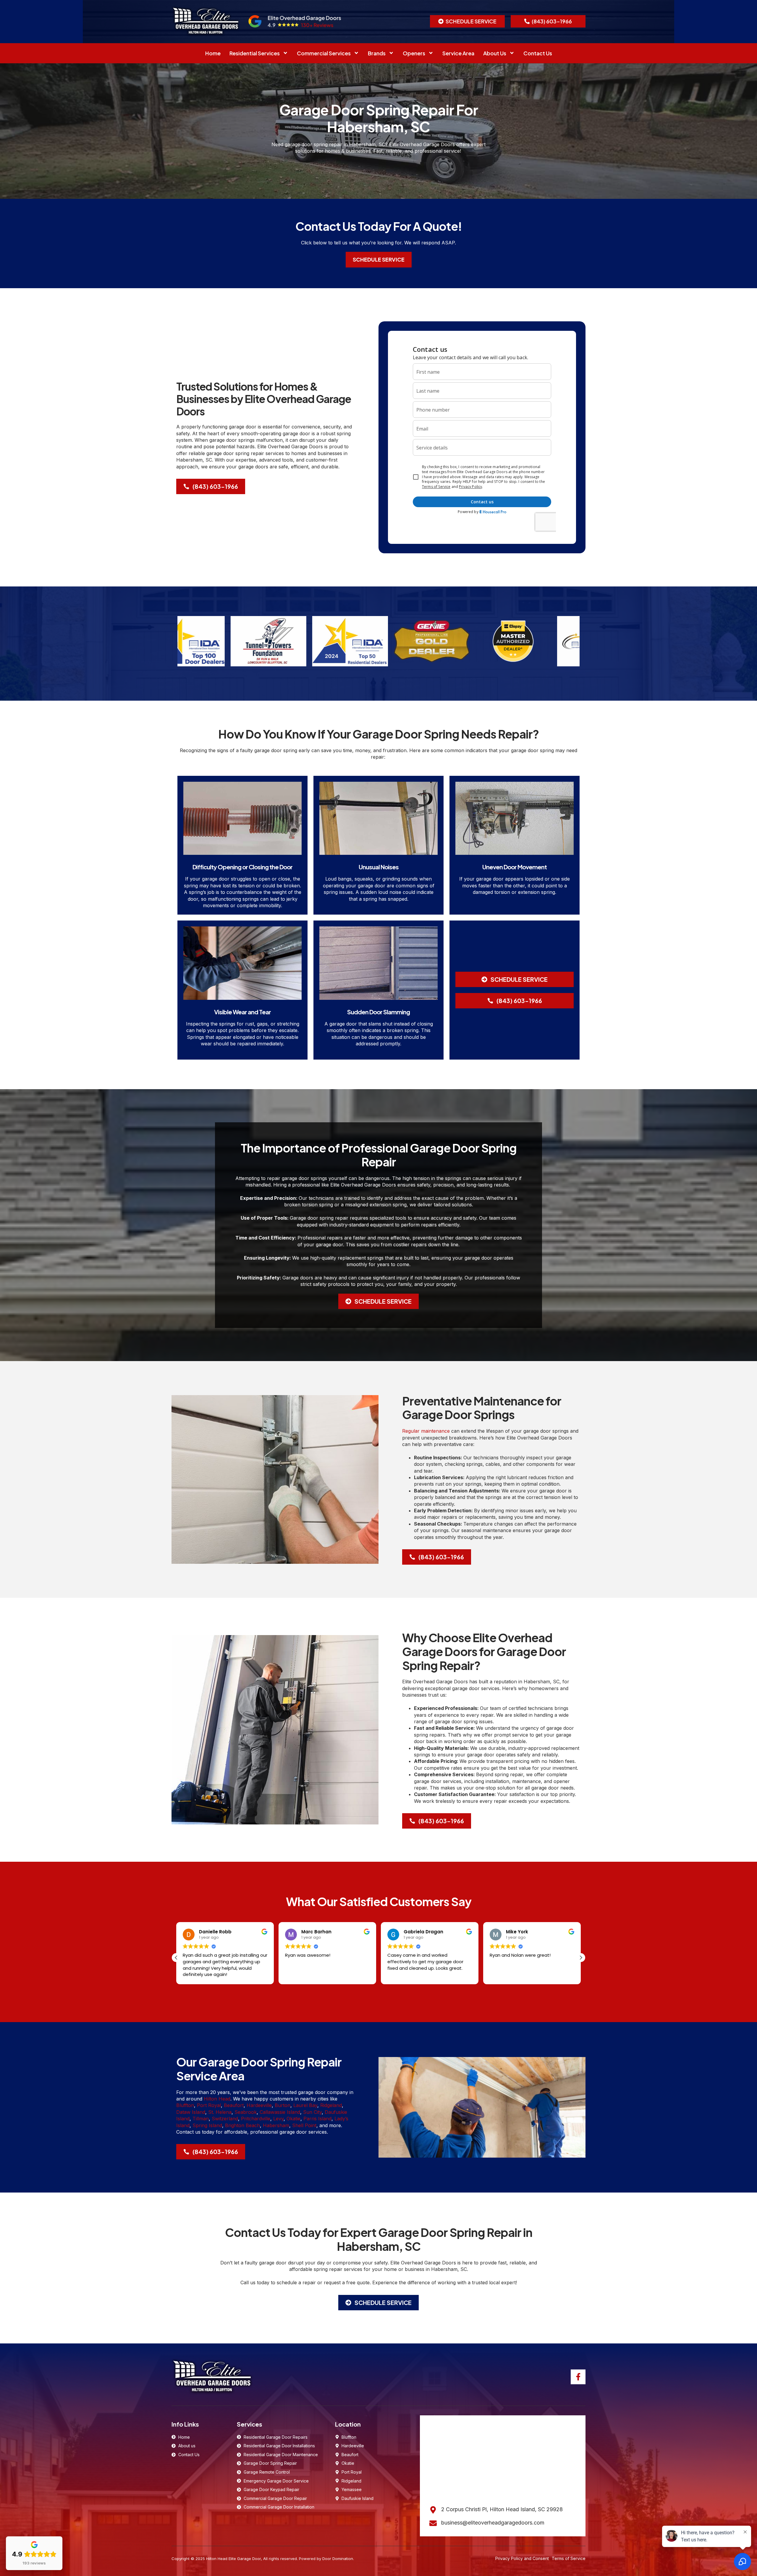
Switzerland (225, 2119)
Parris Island (317, 2119)
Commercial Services (324, 53)
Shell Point (304, 2125)
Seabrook (246, 2112)
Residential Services (255, 53)
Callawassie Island (280, 2112)
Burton (283, 2105)
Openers (414, 53)
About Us (495, 53)
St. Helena (220, 2112)
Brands (377, 53)
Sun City (312, 2112)
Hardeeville (259, 2105)
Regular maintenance (426, 1431)
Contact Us (538, 53)
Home (213, 53)
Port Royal (209, 2105)
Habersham (276, 2125)
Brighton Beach (242, 2125)
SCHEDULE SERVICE (379, 259)
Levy (278, 2119)
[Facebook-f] (578, 2377)
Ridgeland (331, 2105)
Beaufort (234, 2105)
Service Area (458, 53)
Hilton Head (217, 2099)
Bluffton (185, 2105)
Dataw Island (191, 2112)
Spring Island (207, 2125)
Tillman (201, 2119)
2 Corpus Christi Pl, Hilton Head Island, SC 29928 (502, 2509)
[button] (467, 21)
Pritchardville (256, 2119)
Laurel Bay (305, 2105)
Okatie (293, 2119)
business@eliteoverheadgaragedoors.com (493, 2523)
